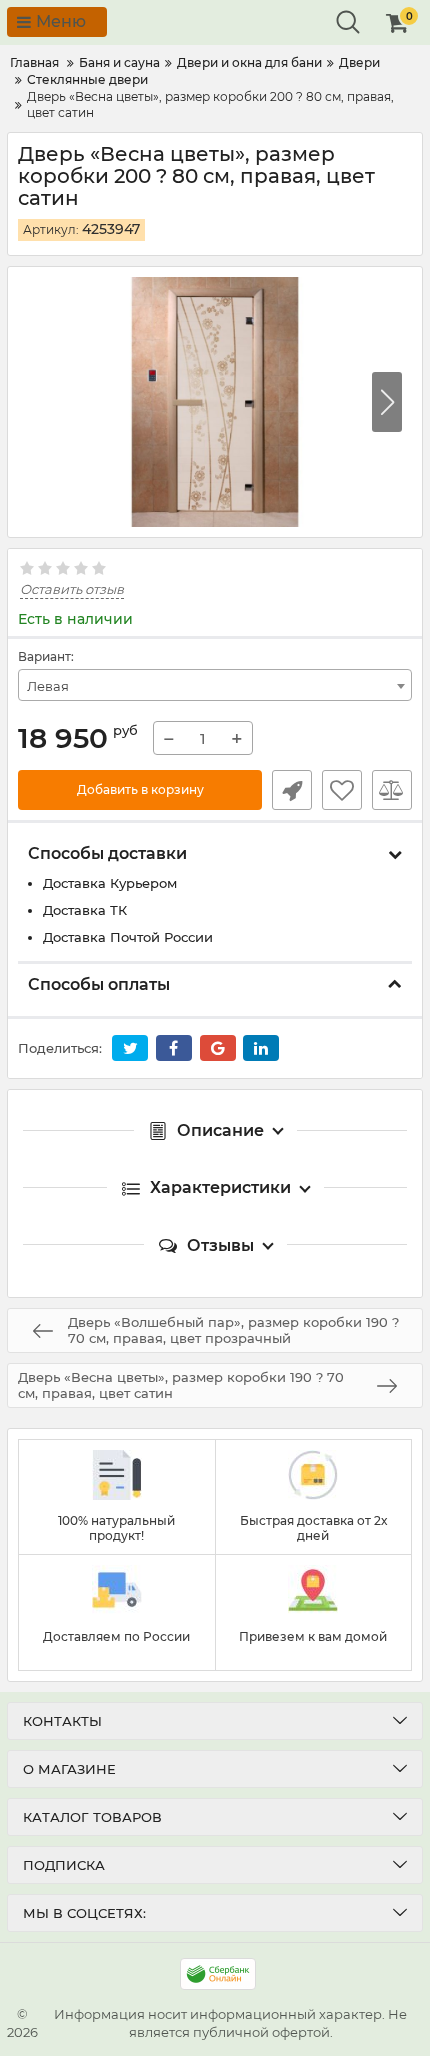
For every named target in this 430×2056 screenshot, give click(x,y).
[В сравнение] (392, 790)
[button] (387, 402)
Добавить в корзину (140, 789)
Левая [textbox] (48, 686)
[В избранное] (342, 790)
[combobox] (215, 685)
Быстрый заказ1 (292, 790)
